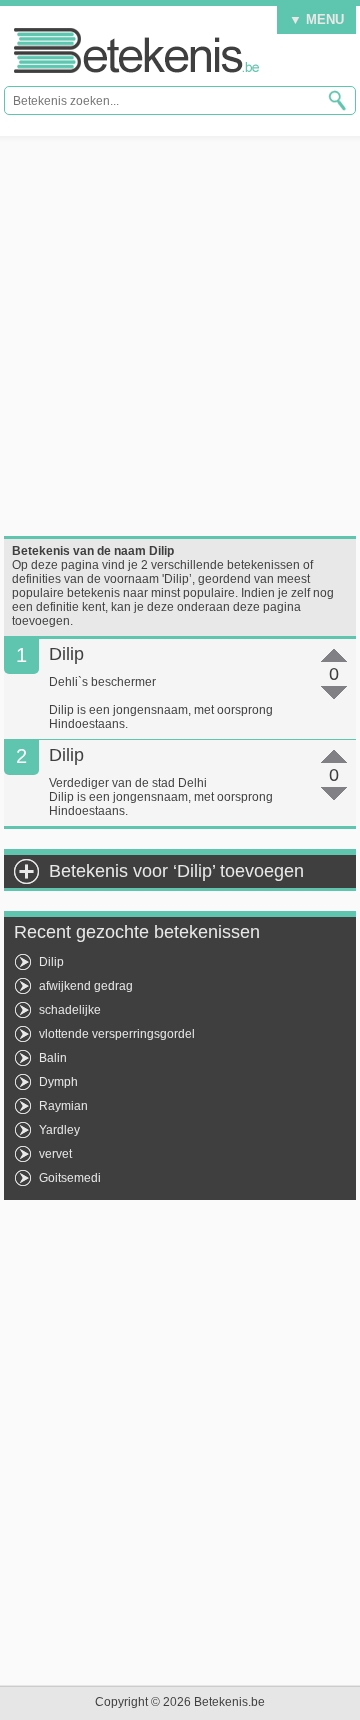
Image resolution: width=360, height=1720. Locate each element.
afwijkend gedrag (86, 986)
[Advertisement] (180, 336)
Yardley (59, 1130)
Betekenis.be (136, 50)
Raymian (63, 1106)
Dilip (51, 962)
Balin (53, 1058)
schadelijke (70, 1010)
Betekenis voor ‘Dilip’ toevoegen (176, 871)
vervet (55, 1154)
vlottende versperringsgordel (117, 1034)
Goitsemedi (70, 1178)
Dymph (58, 1082)
